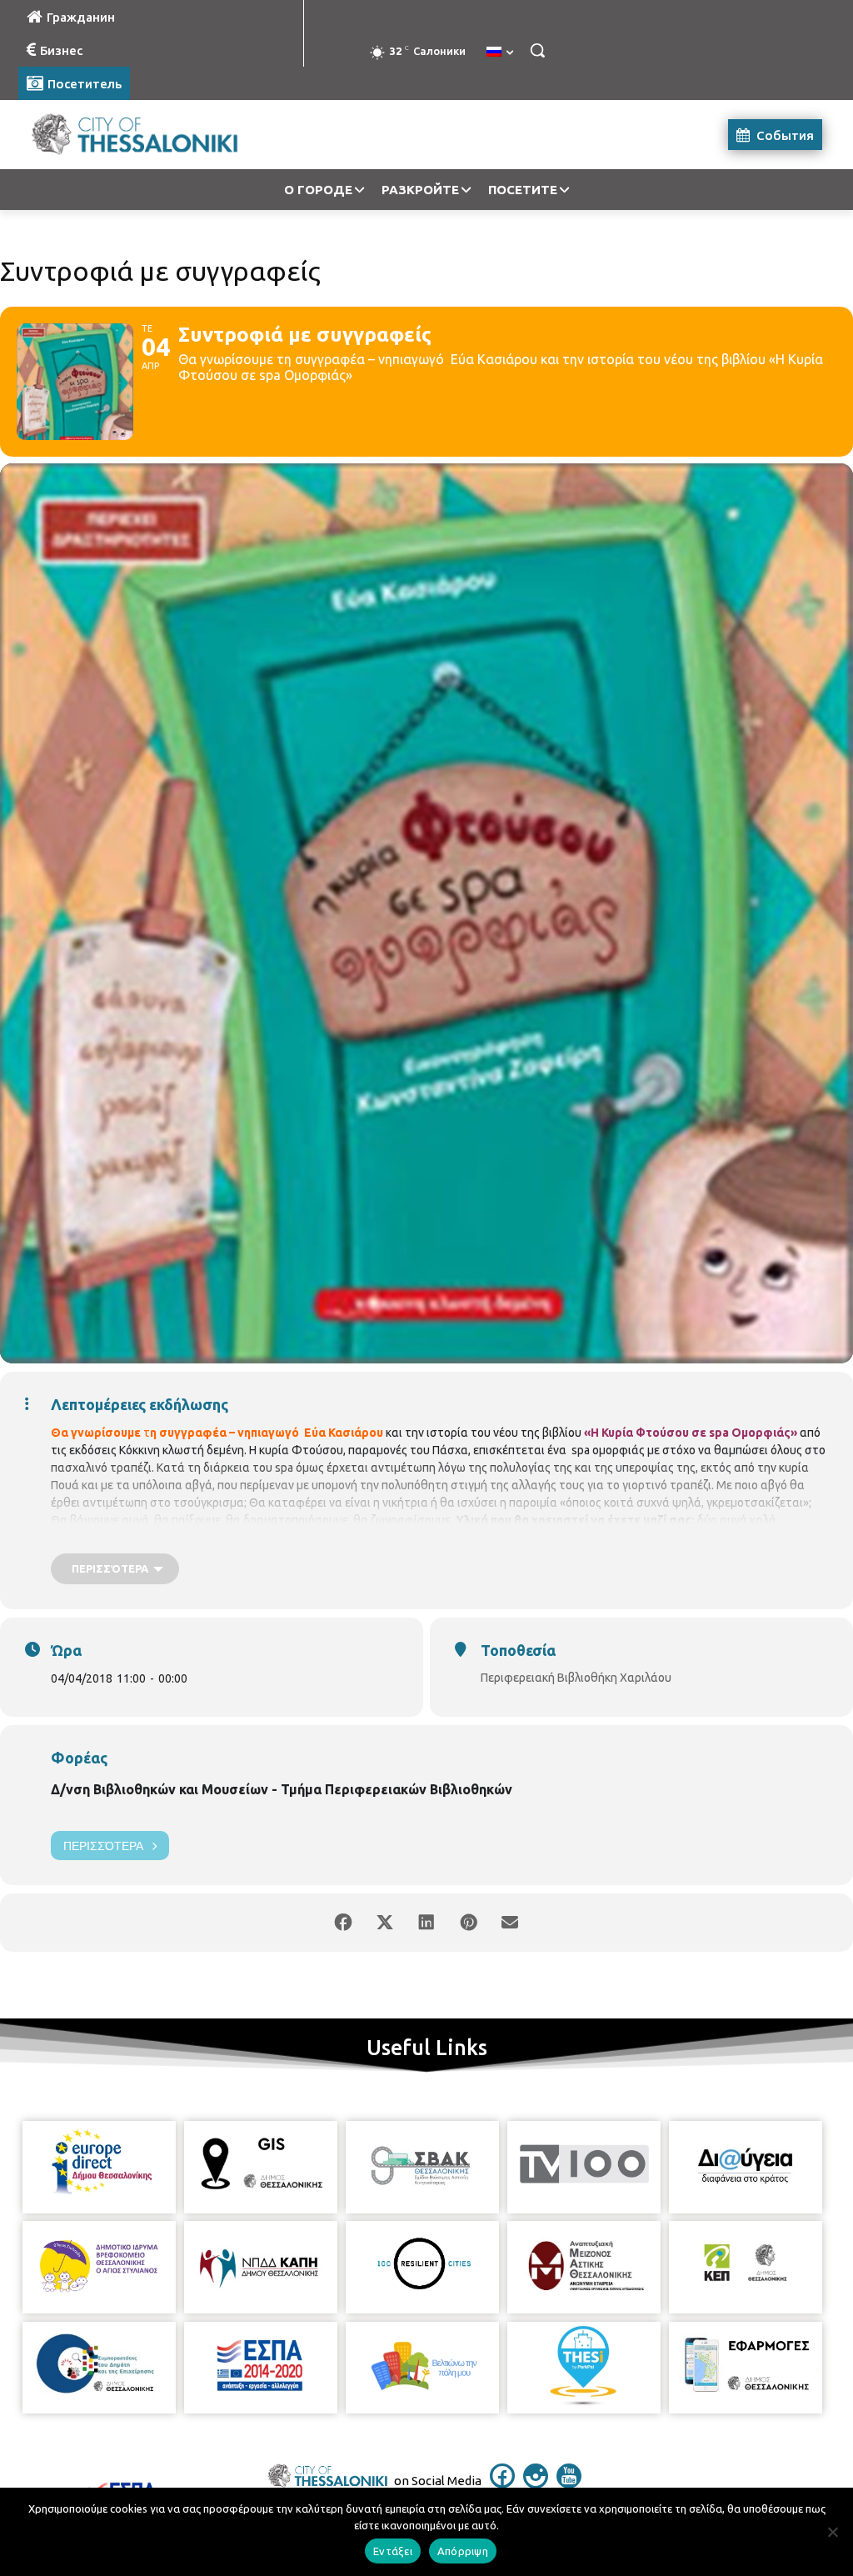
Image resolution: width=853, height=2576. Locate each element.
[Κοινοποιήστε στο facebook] (343, 1923)
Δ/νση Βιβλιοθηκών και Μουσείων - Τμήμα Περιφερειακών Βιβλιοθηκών (282, 1789)
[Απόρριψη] (832, 2532)
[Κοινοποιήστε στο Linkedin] (426, 1923)
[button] (537, 50)
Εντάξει (393, 2551)
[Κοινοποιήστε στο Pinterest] (468, 1923)
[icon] (502, 2483)
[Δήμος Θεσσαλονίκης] (116, 135)
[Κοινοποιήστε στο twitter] (385, 1923)
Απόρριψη (463, 2551)
